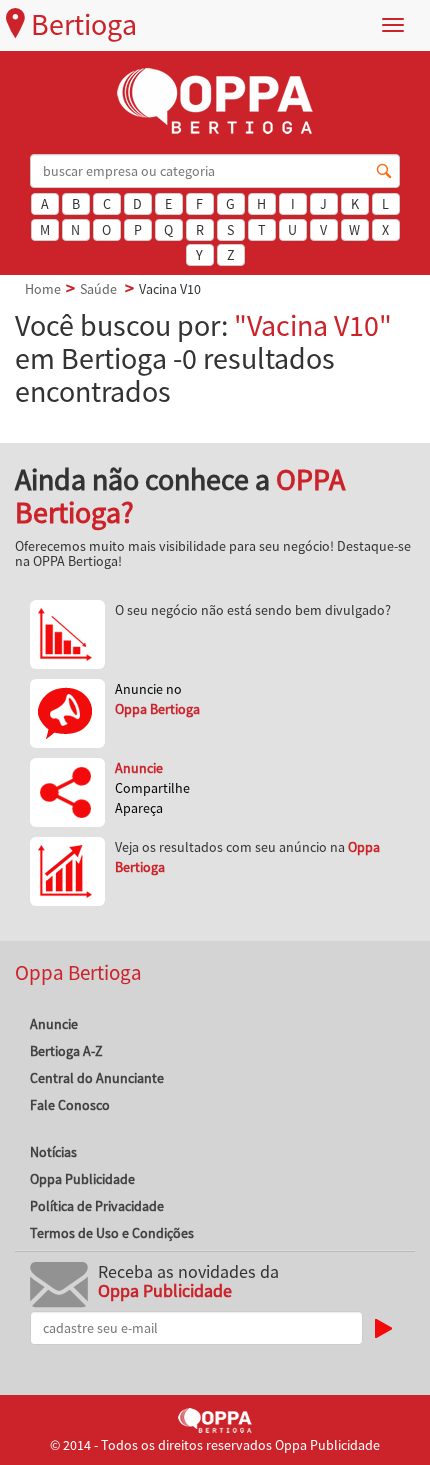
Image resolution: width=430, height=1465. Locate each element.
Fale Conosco (70, 1105)
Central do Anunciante (97, 1078)
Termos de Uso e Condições (112, 1233)
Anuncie (54, 1024)
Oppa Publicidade (82, 1179)
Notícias (53, 1152)
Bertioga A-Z (66, 1051)
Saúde (98, 289)
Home (43, 289)
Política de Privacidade (97, 1206)
